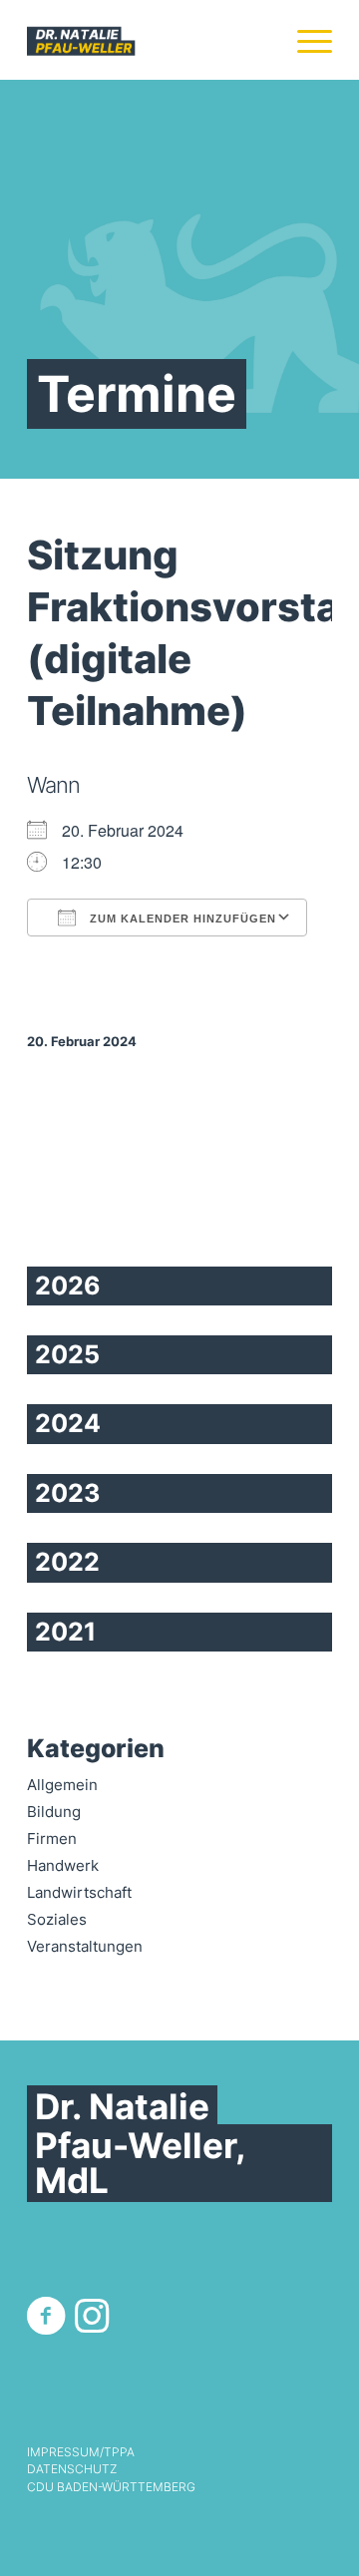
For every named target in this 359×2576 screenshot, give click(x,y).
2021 (65, 1632)
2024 (68, 1423)
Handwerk (63, 1865)
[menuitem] (305, 40)
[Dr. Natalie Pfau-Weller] (149, 40)
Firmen (52, 1839)
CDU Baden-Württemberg (111, 2487)
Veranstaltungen (85, 1946)
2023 (67, 1493)
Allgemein (62, 1785)
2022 (67, 1562)
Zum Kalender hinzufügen (181, 919)
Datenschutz (72, 2469)
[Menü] (305, 40)
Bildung (54, 1812)
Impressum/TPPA (81, 2452)
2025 (67, 1354)
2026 (68, 1286)
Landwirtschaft (79, 1892)
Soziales (57, 1919)
